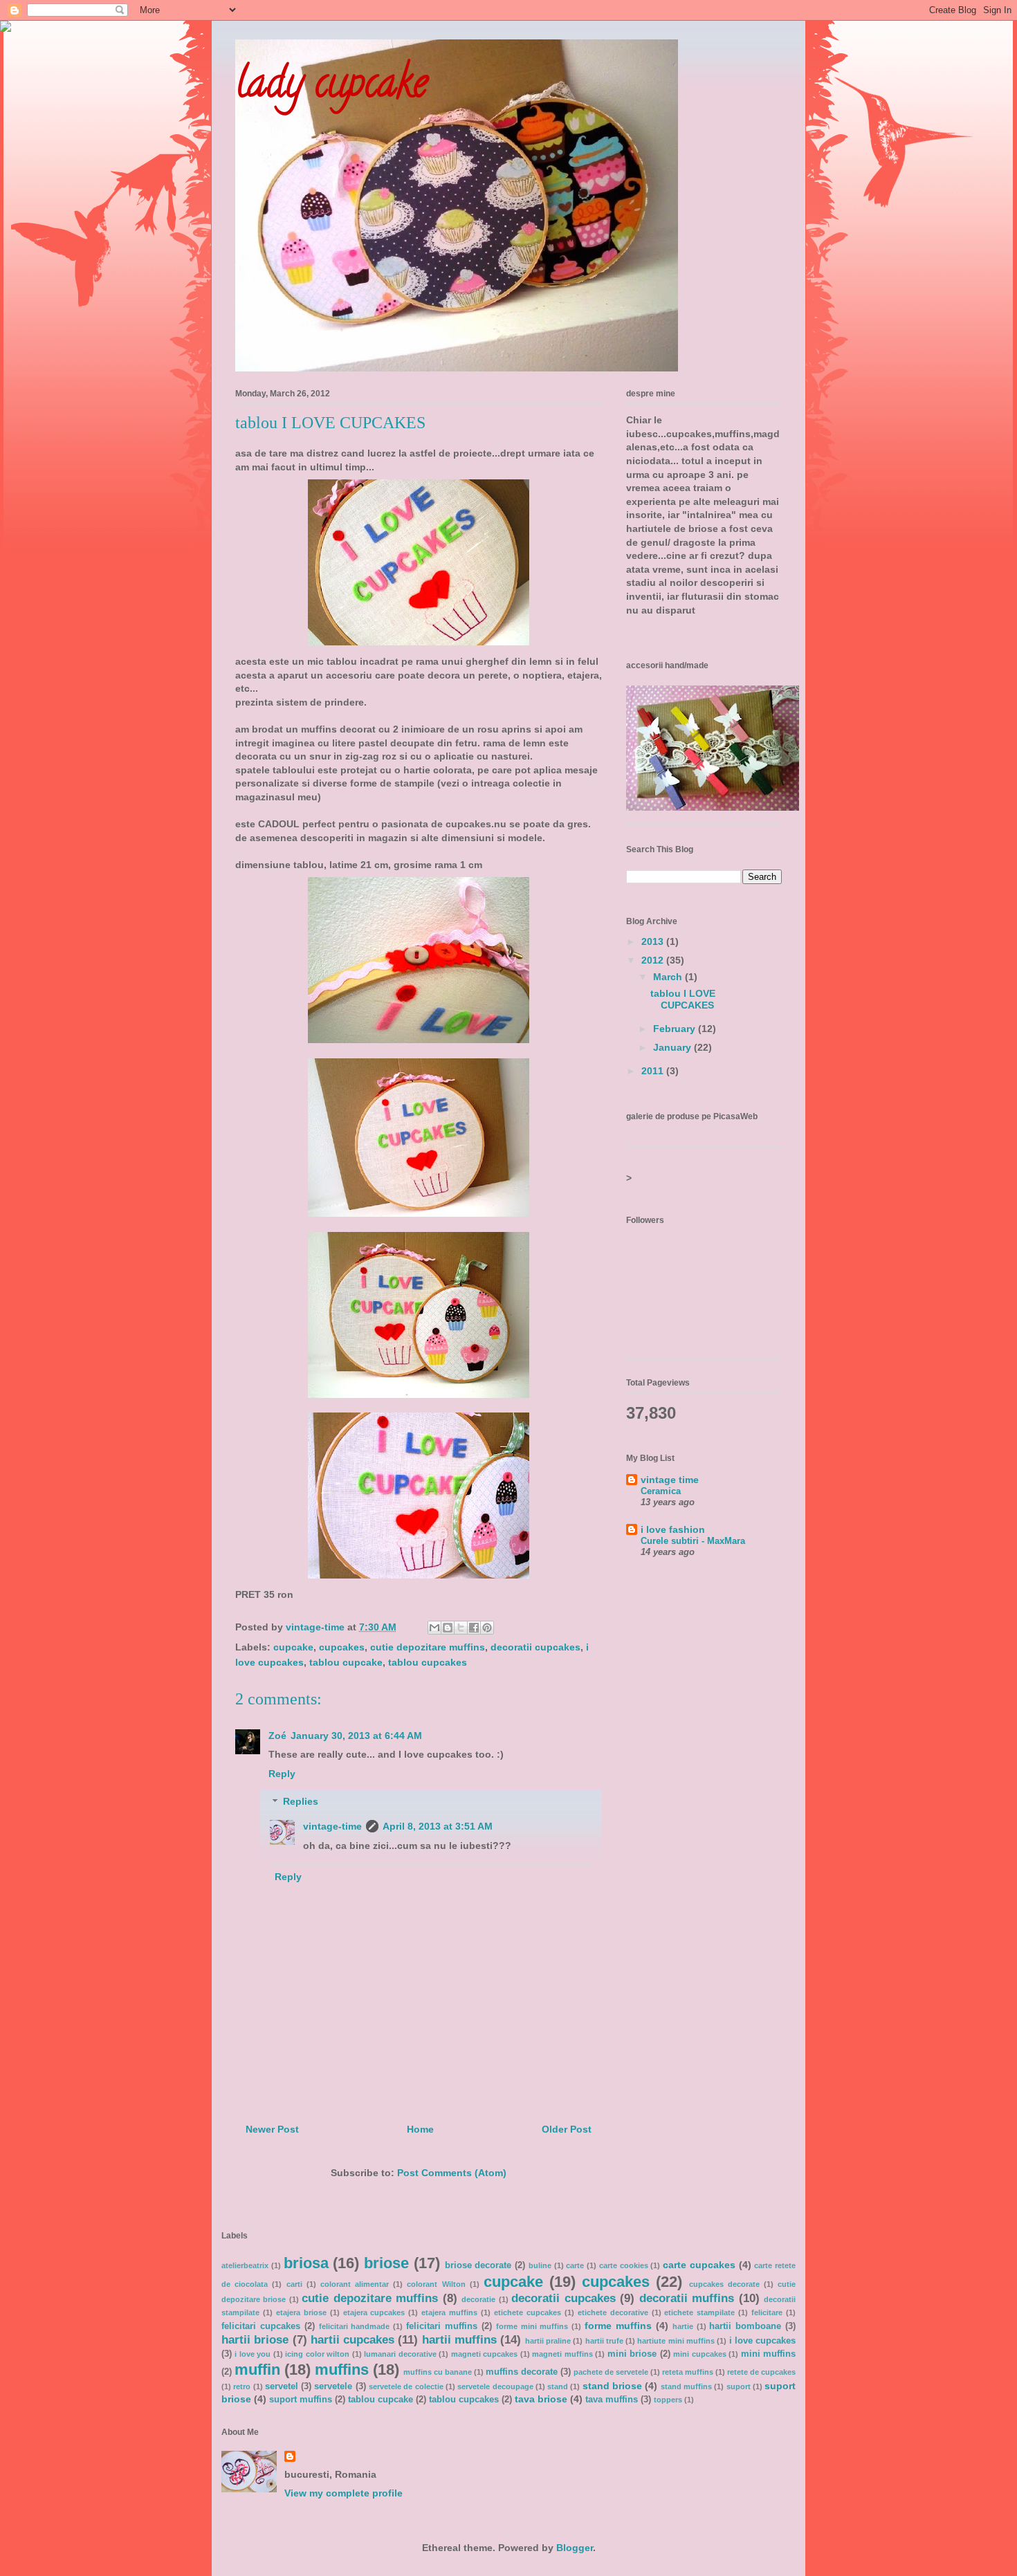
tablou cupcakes (428, 1662)
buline (540, 2265)
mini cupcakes (699, 2354)
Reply (282, 1774)
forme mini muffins (532, 2326)
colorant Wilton (436, 2284)
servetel (282, 2386)
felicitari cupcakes (261, 2326)
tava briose (541, 2399)
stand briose (612, 2386)
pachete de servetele (611, 2372)
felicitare (767, 2312)
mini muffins (768, 2354)
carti (294, 2284)
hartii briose (255, 2340)
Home (420, 2129)
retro (242, 2386)
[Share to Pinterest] (487, 1628)
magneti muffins (562, 2354)
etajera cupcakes (374, 2312)
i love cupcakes (763, 2341)
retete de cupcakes (761, 2372)
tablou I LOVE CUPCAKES (683, 999)
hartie (683, 2326)
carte (575, 2265)
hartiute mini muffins (676, 2341)
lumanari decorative (400, 2354)
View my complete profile (343, 2493)
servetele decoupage (495, 2386)
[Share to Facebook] (474, 1628)
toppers (668, 2400)
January (674, 1047)
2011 (654, 1071)
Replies (301, 1802)
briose (386, 2263)
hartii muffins (459, 2340)
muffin (257, 2370)
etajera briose (301, 2312)
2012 (654, 960)
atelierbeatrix (245, 2265)
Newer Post (272, 2129)
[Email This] (434, 1628)
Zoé (277, 1736)
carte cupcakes (699, 2265)
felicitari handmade (355, 2326)
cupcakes (342, 1647)
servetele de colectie (406, 2386)
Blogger (575, 2548)
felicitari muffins (442, 2326)
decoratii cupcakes (535, 1647)
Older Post (567, 2129)
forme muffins (618, 2326)
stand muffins (686, 2386)
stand (558, 2386)
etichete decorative (613, 2312)
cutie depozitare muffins (428, 1647)
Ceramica (661, 1491)
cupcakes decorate (724, 2284)
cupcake (293, 1647)
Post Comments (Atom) (452, 2173)
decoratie (478, 2299)
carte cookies (624, 2265)
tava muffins (612, 2400)
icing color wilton (317, 2354)
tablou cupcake (346, 1662)
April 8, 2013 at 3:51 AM (438, 1826)
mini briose (632, 2354)
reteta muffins (688, 2372)
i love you (253, 2354)
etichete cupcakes (528, 2312)
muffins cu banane (438, 2372)
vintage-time (332, 1826)
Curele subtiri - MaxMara (693, 1541)
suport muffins (301, 2400)
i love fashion (673, 1529)
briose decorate (478, 2265)
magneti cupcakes (484, 2354)
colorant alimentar (355, 2284)
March (669, 977)
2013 (654, 941)
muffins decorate (522, 2372)
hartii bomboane (745, 2326)
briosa (306, 2263)
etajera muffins (449, 2312)
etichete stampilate (699, 2312)
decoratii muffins (687, 2298)
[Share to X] (461, 1628)
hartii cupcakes (352, 2340)
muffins (342, 2370)
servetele (333, 2386)
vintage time (670, 1480)
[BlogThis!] (448, 1628)
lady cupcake (331, 87)
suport (739, 2386)
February (676, 1029)
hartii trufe (604, 2341)
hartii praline (548, 2341)
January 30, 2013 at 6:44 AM (356, 1736)
